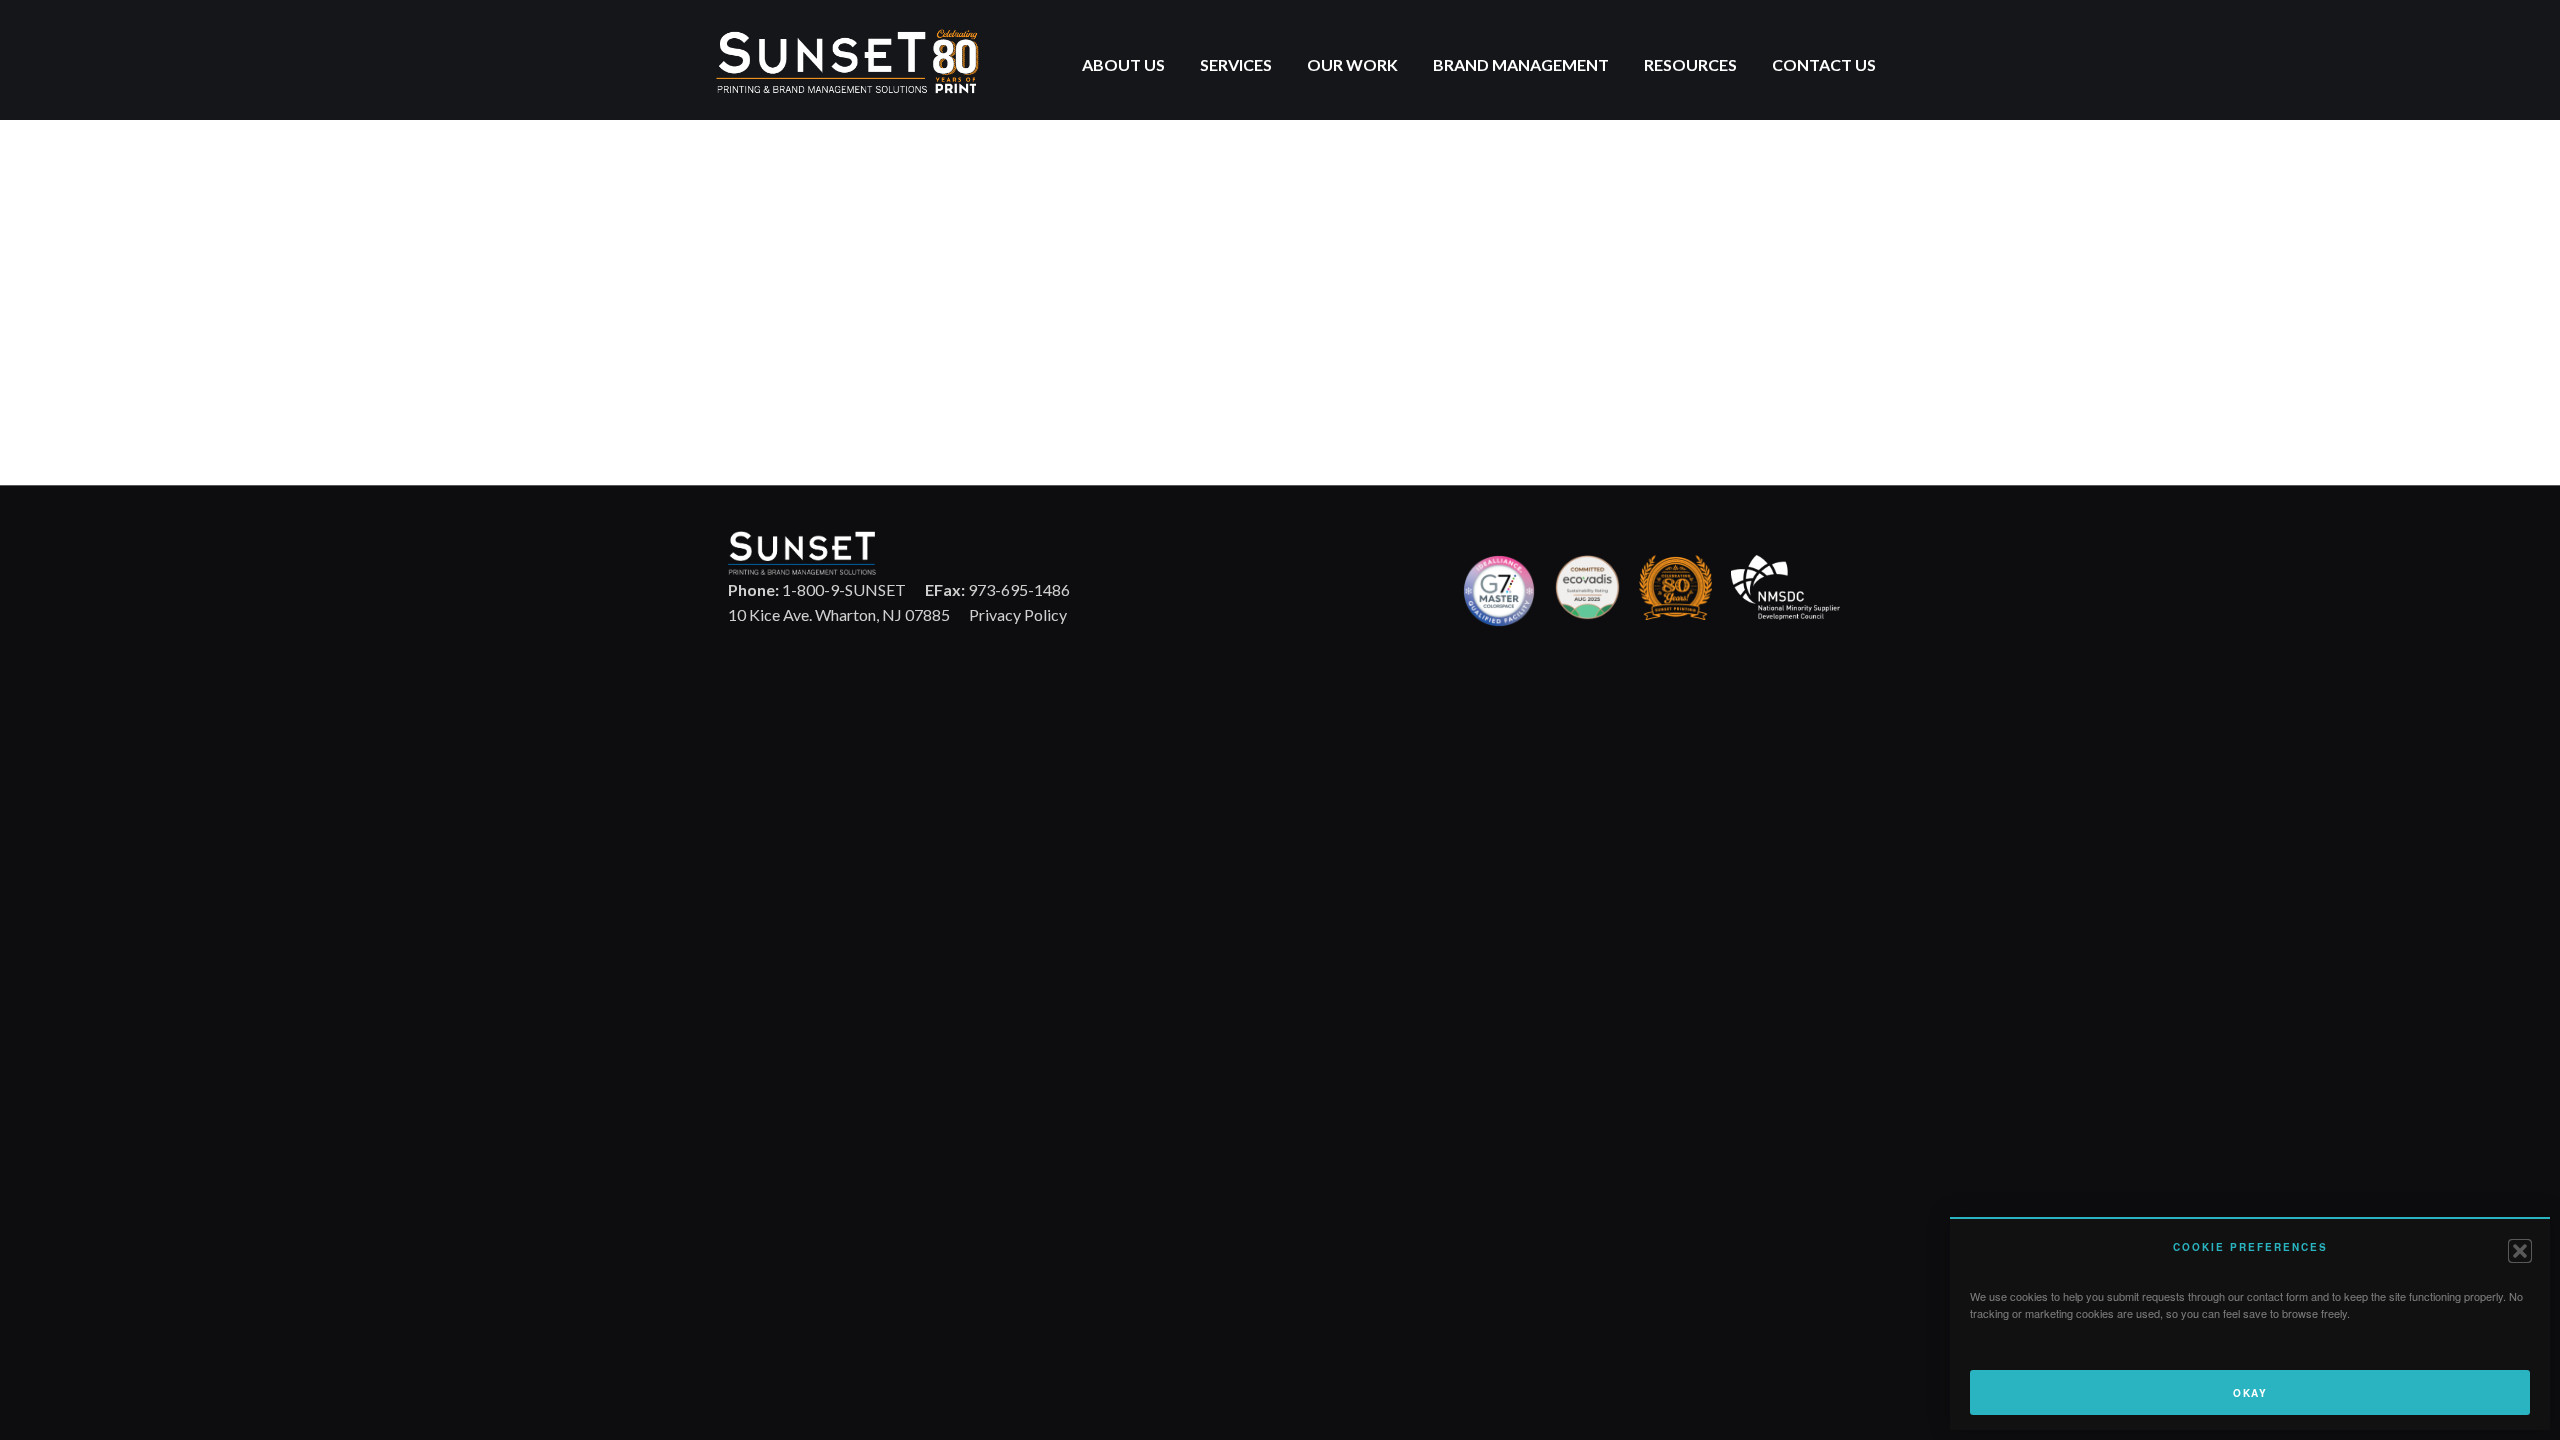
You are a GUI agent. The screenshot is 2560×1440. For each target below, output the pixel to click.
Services (1236, 64)
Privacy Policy (1018, 614)
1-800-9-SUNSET (817, 589)
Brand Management (1521, 64)
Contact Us (1824, 64)
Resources (1690, 64)
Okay (2250, 1393)
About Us (1123, 64)
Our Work (1352, 64)
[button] (2520, 1251)
